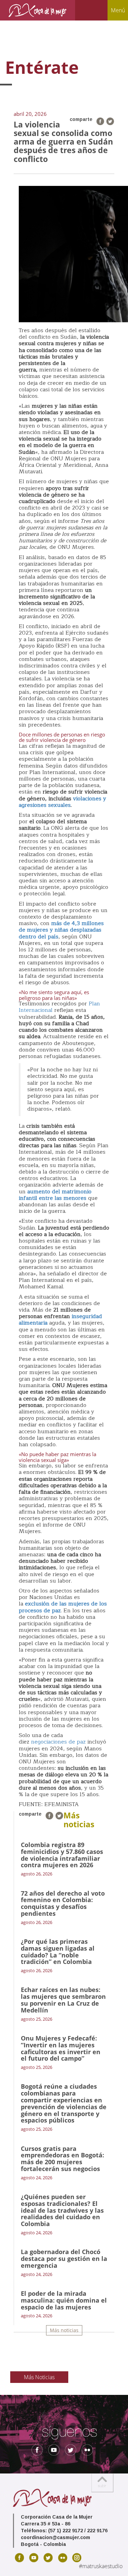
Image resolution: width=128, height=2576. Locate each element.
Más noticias (64, 2330)
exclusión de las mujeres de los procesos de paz (63, 1607)
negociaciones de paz (58, 1742)
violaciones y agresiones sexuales (62, 802)
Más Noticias (39, 2377)
